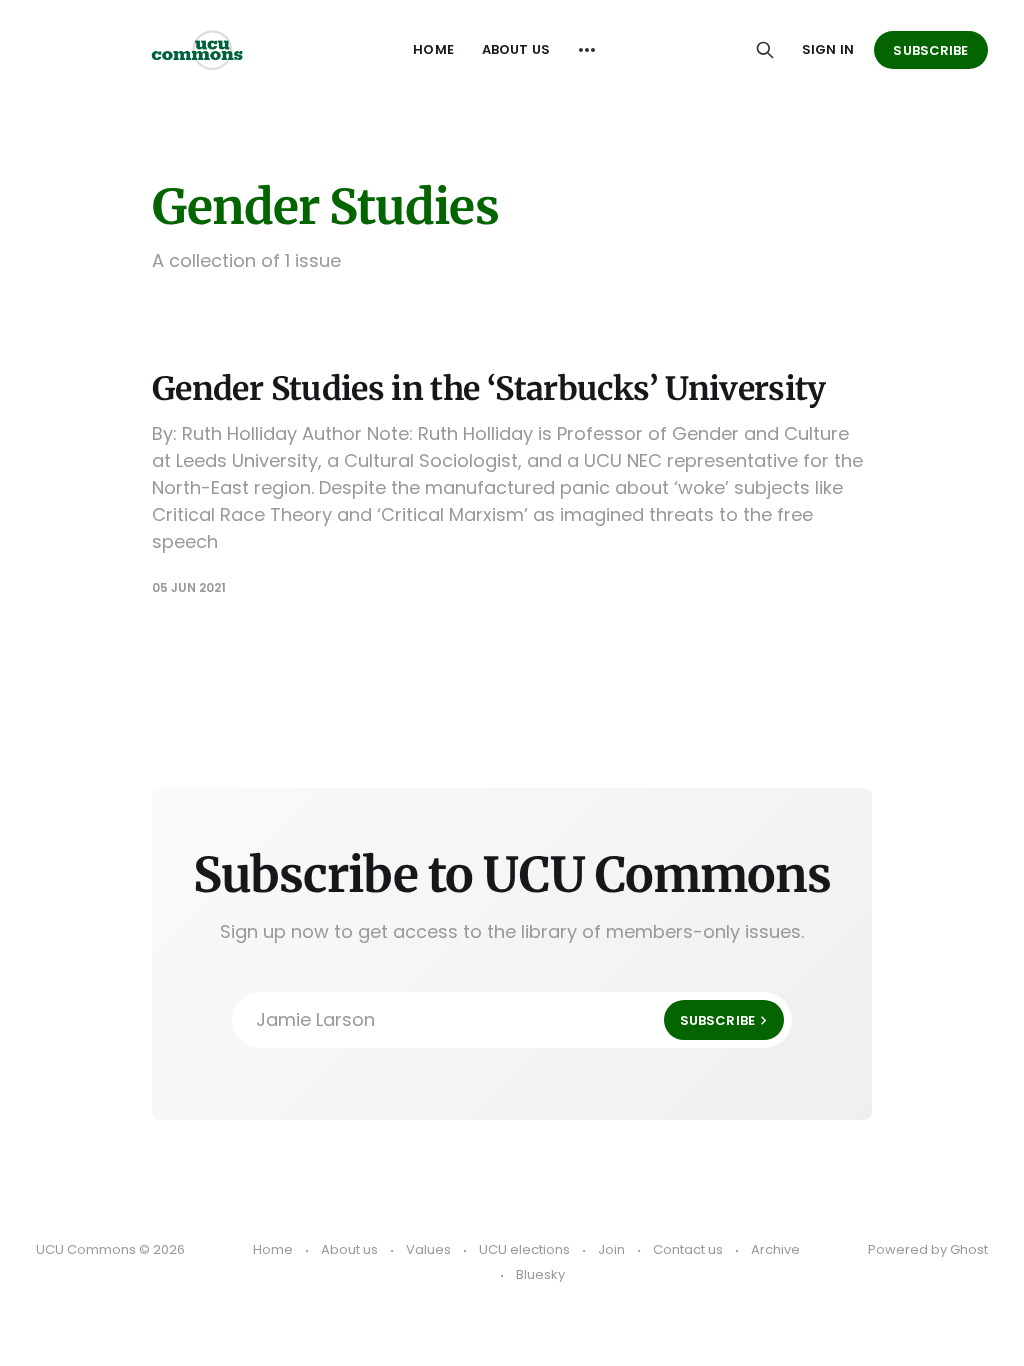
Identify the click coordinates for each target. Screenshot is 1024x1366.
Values (428, 1249)
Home (433, 49)
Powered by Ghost (928, 1249)
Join (611, 1249)
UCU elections (524, 1249)
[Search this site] (765, 50)
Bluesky (540, 1274)
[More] (587, 50)
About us (516, 49)
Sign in (828, 49)
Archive (775, 1249)
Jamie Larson (505, 1019)
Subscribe (930, 50)
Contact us (688, 1249)
